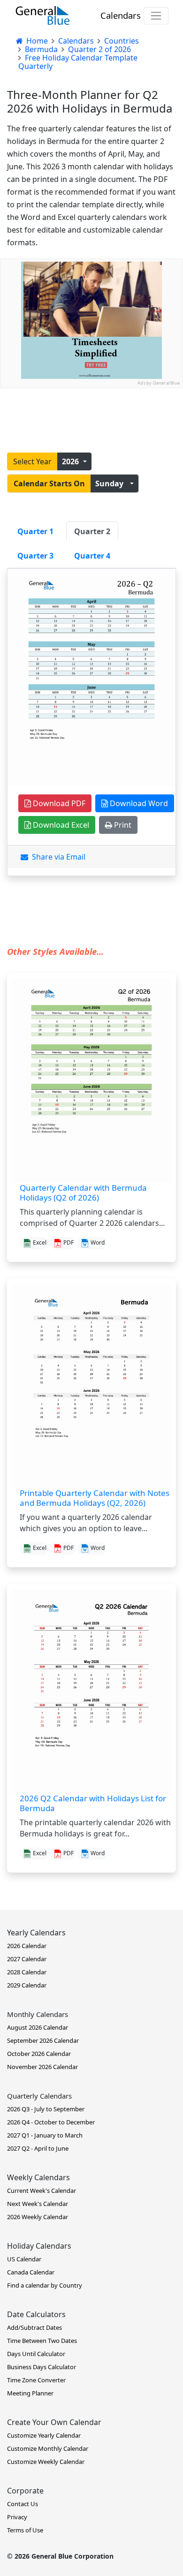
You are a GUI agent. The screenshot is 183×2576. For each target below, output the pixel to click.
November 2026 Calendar (42, 2067)
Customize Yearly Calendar (44, 2435)
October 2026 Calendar (39, 2054)
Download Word (138, 803)
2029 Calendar (27, 1985)
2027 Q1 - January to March (45, 2135)
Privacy (17, 2517)
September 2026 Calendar (43, 2040)
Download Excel (60, 825)
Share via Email (57, 857)
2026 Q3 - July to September (46, 2109)
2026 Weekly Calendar (38, 2217)
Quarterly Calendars (39, 2096)
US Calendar (24, 2259)
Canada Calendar (31, 2272)
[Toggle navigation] (156, 16)
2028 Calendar (27, 1972)
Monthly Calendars (38, 2014)
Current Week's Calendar (42, 2191)
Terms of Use (25, 2530)
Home (36, 41)
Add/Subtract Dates (34, 2327)
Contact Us (23, 2504)
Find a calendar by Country (45, 2285)
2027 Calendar (27, 1959)
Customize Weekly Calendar (46, 2462)
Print (122, 825)
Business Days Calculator (42, 2367)
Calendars (121, 15)
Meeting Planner (30, 2393)
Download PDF (58, 803)
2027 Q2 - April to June (38, 2148)
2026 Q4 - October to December (51, 2122)
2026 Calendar (27, 1946)
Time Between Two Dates (42, 2341)
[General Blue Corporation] (43, 15)
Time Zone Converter (36, 2380)
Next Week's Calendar (38, 2204)
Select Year (32, 461)
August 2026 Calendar (38, 2027)
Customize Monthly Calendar (48, 2448)
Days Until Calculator (36, 2354)
